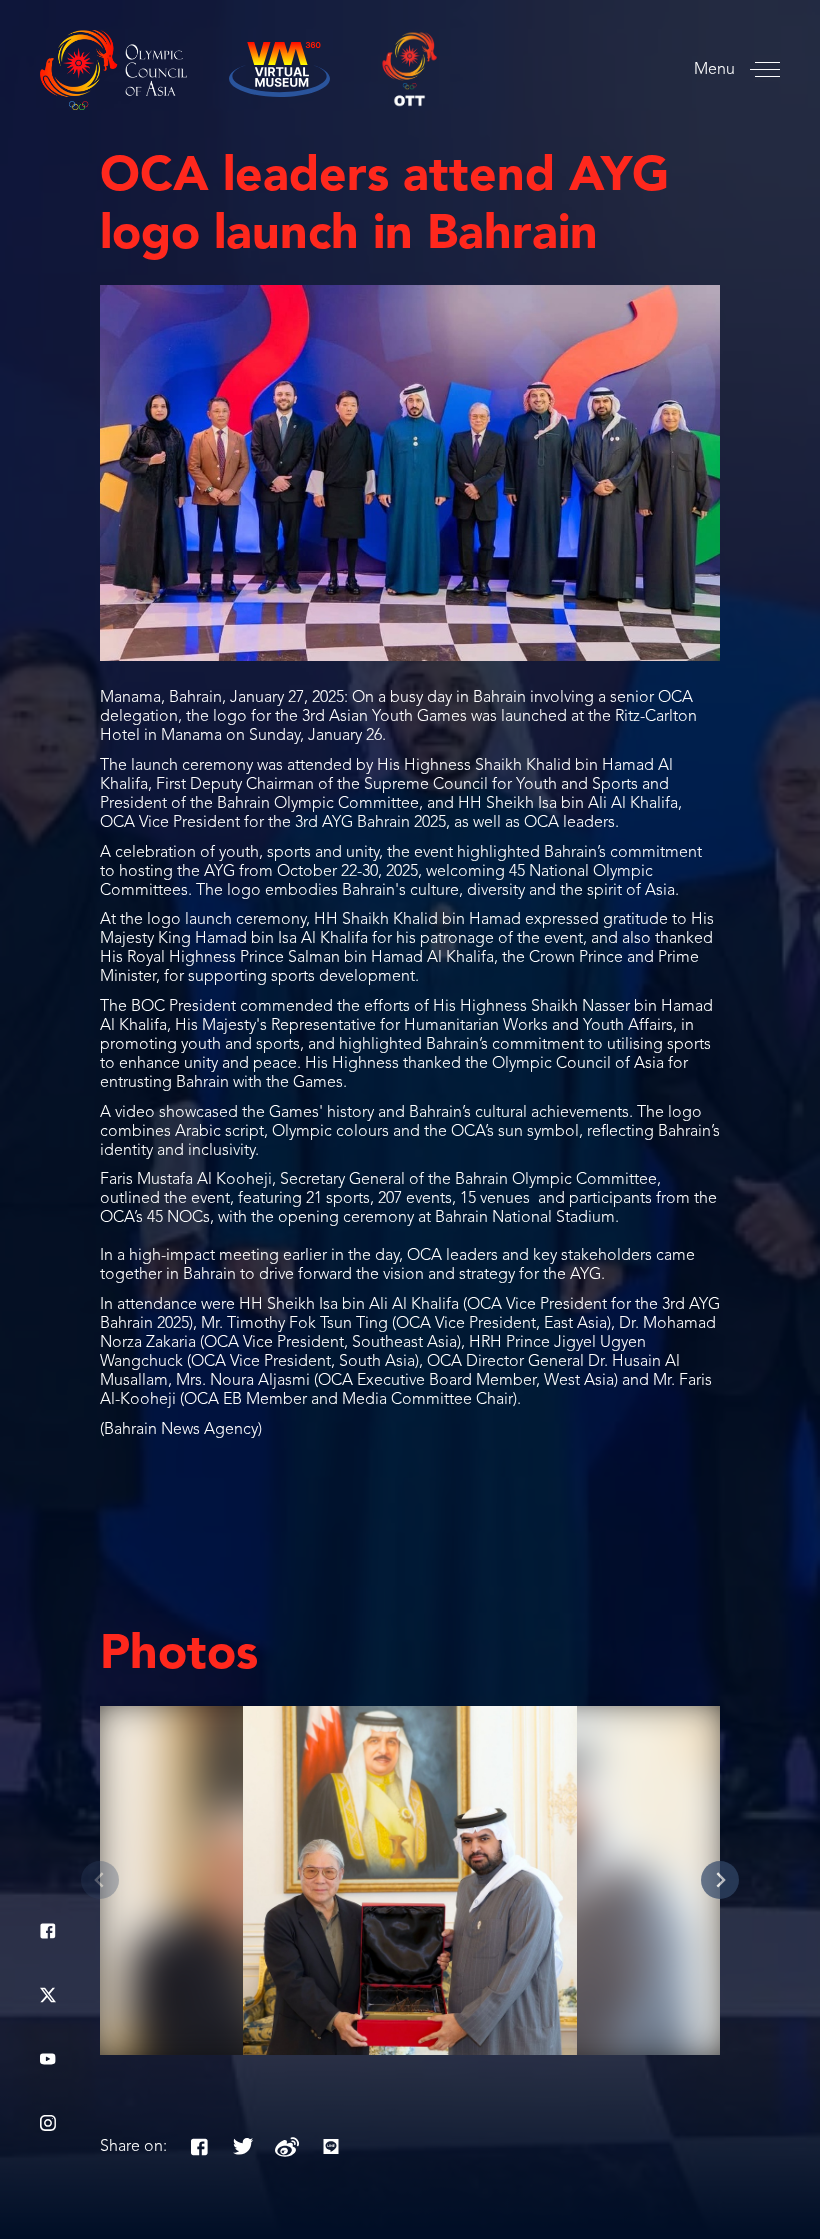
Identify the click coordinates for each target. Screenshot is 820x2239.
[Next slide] (720, 1880)
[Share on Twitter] (243, 2147)
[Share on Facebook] (199, 2147)
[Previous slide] (100, 1880)
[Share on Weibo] (287, 2147)
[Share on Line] (331, 2147)
